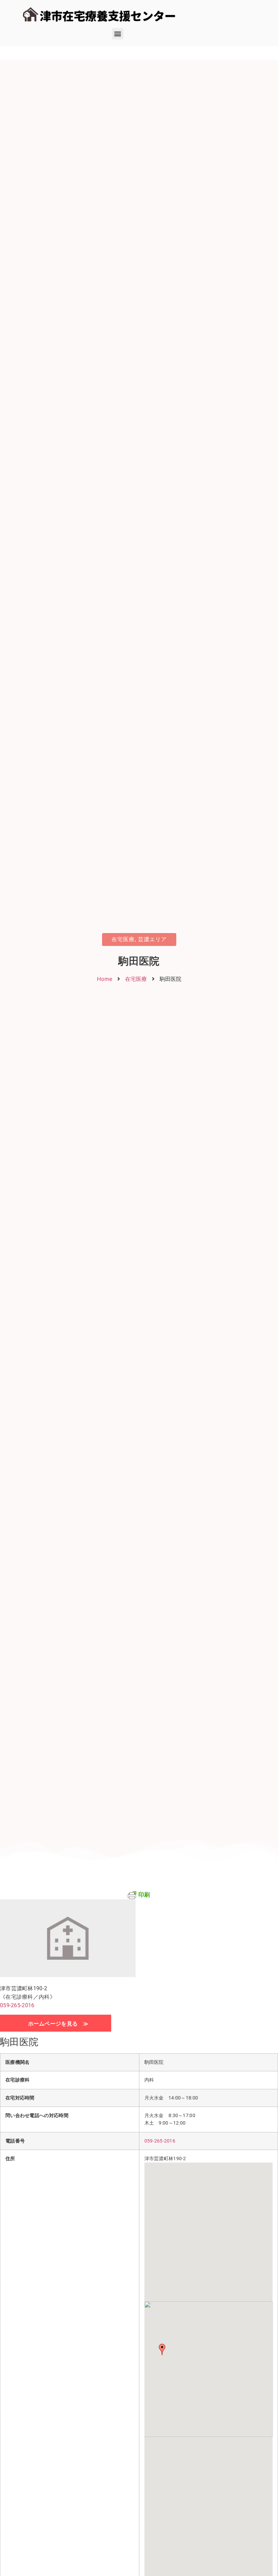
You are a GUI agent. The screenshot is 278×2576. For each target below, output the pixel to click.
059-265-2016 (17, 2005)
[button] (118, 34)
